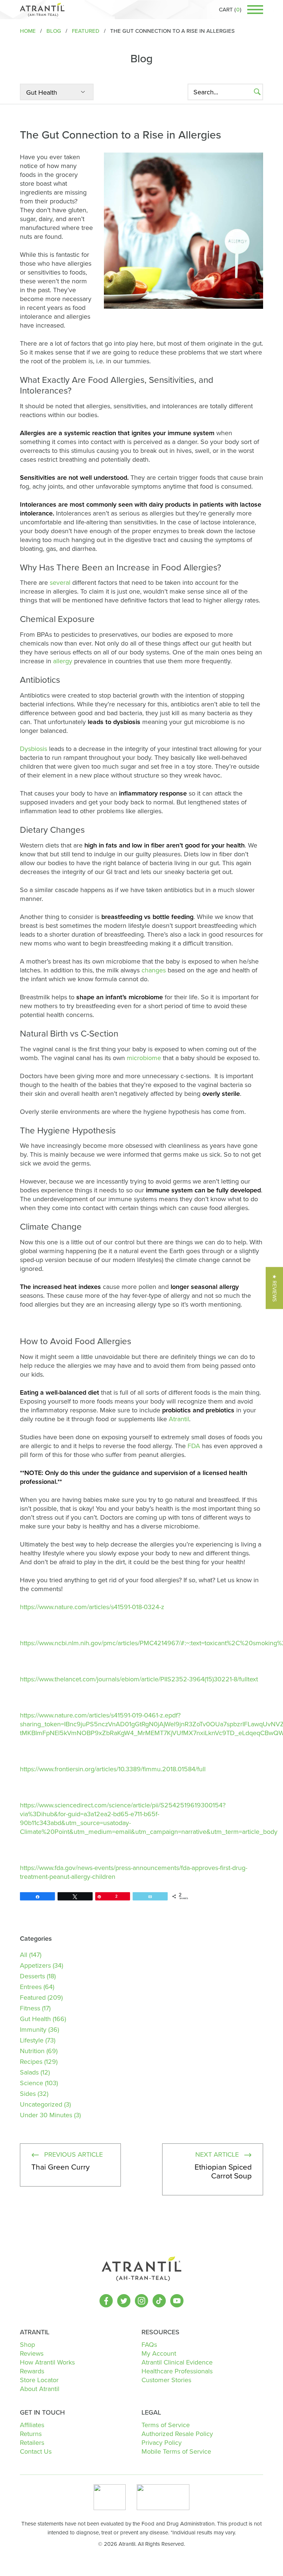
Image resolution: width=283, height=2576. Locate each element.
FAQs (149, 2345)
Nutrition (32, 2051)
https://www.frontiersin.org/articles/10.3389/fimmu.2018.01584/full (113, 1769)
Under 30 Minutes (46, 2115)
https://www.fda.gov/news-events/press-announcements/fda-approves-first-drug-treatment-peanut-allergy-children (134, 1872)
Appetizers (35, 1965)
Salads (29, 2072)
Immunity (33, 2030)
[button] (274, 1288)
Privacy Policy (162, 2443)
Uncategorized (41, 2104)
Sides (28, 2094)
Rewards (32, 2371)
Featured (33, 1997)
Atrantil (179, 1419)
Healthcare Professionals (177, 2371)
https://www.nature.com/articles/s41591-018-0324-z (92, 1607)
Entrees (31, 1987)
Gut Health (35, 2019)
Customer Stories (166, 2380)
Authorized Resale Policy (177, 2434)
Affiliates (32, 2425)
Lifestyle (32, 2040)
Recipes (31, 2062)
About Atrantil (40, 2389)
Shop (27, 2345)
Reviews (32, 2353)
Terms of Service (166, 2425)
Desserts (32, 1976)
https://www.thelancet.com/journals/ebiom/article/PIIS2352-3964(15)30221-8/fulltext (139, 1679)
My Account (159, 2353)
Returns (31, 2434)
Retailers (32, 2443)
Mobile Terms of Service (176, 2451)
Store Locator (39, 2380)
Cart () (230, 10)
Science (32, 2083)
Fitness (30, 2008)
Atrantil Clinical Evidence (177, 2362)
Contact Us (36, 2451)
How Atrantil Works (47, 2362)
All (24, 1955)
